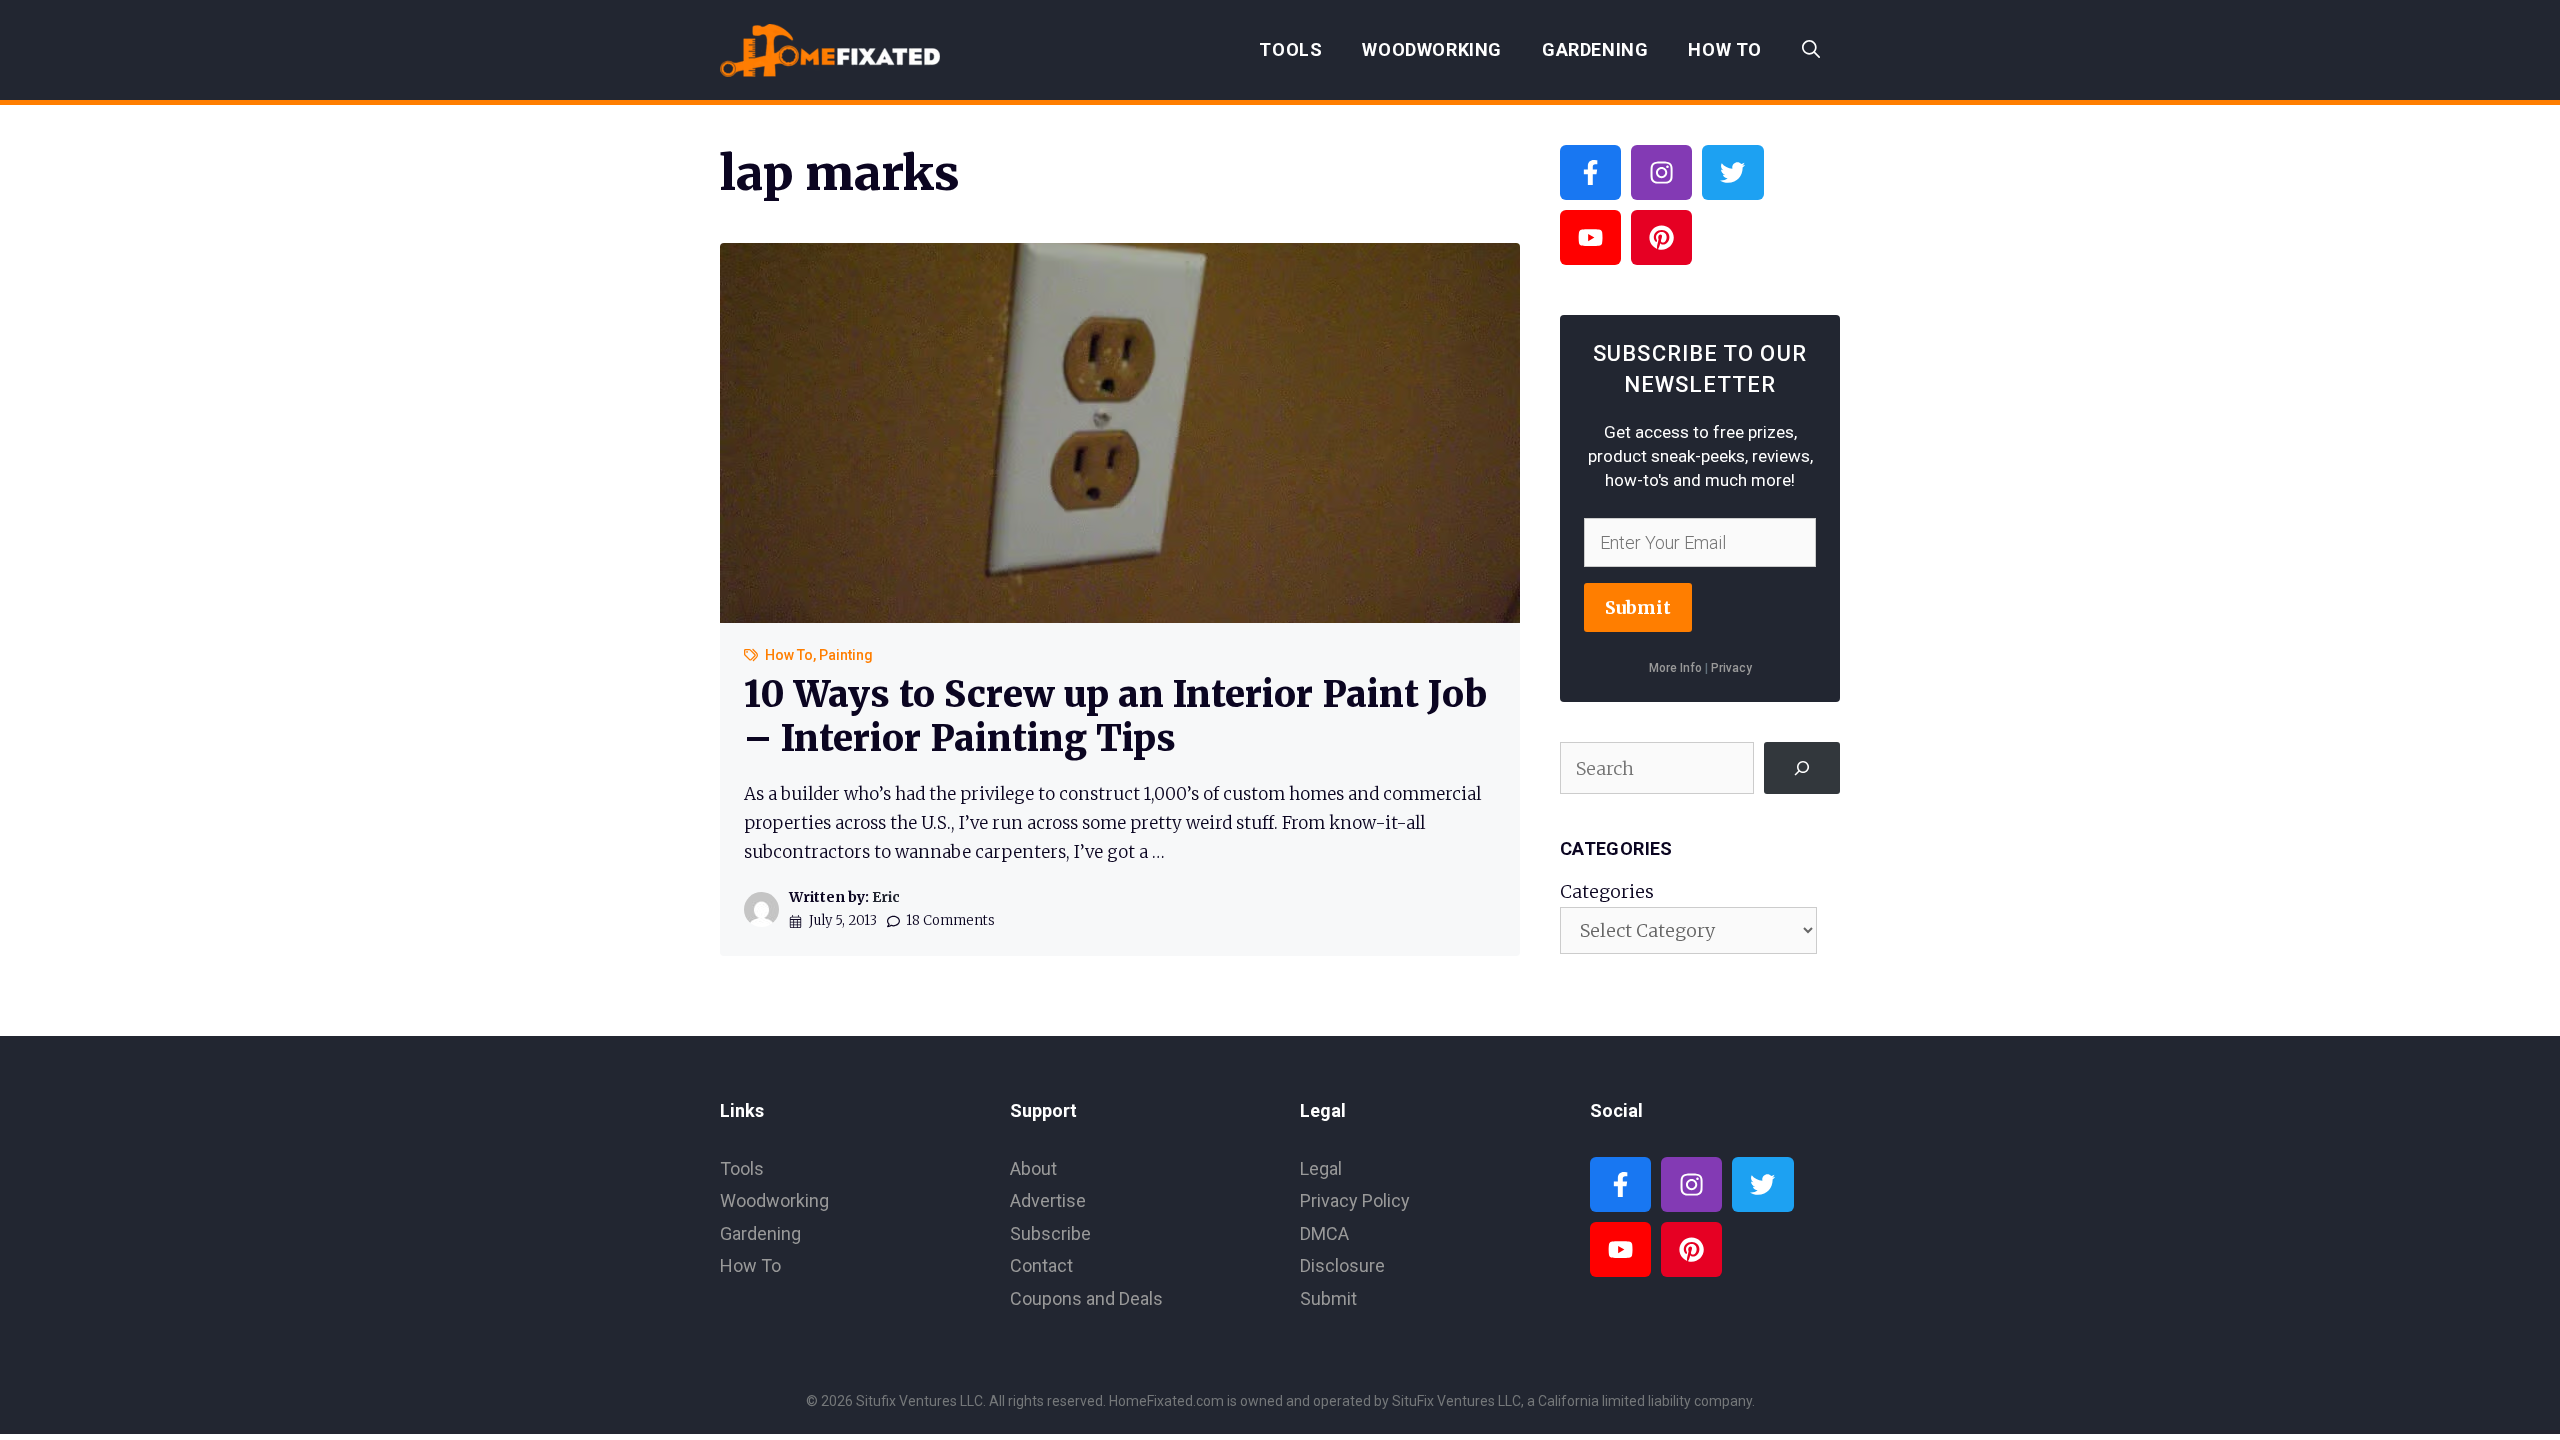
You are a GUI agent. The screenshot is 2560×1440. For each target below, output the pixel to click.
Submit (1638, 607)
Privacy (1731, 668)
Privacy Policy (1355, 1200)
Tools (1290, 49)
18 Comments (950, 920)
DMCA (1324, 1233)
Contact (1041, 1265)
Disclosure (1342, 1265)
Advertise (1048, 1200)
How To (1725, 49)
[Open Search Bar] (1811, 50)
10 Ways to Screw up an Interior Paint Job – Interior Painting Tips (1115, 716)
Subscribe (1050, 1233)
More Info (1675, 668)
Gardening (1595, 49)
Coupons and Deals (1086, 1298)
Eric (886, 897)
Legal (1321, 1168)
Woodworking (1432, 49)
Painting (846, 655)
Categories (1607, 891)
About (1033, 1168)
